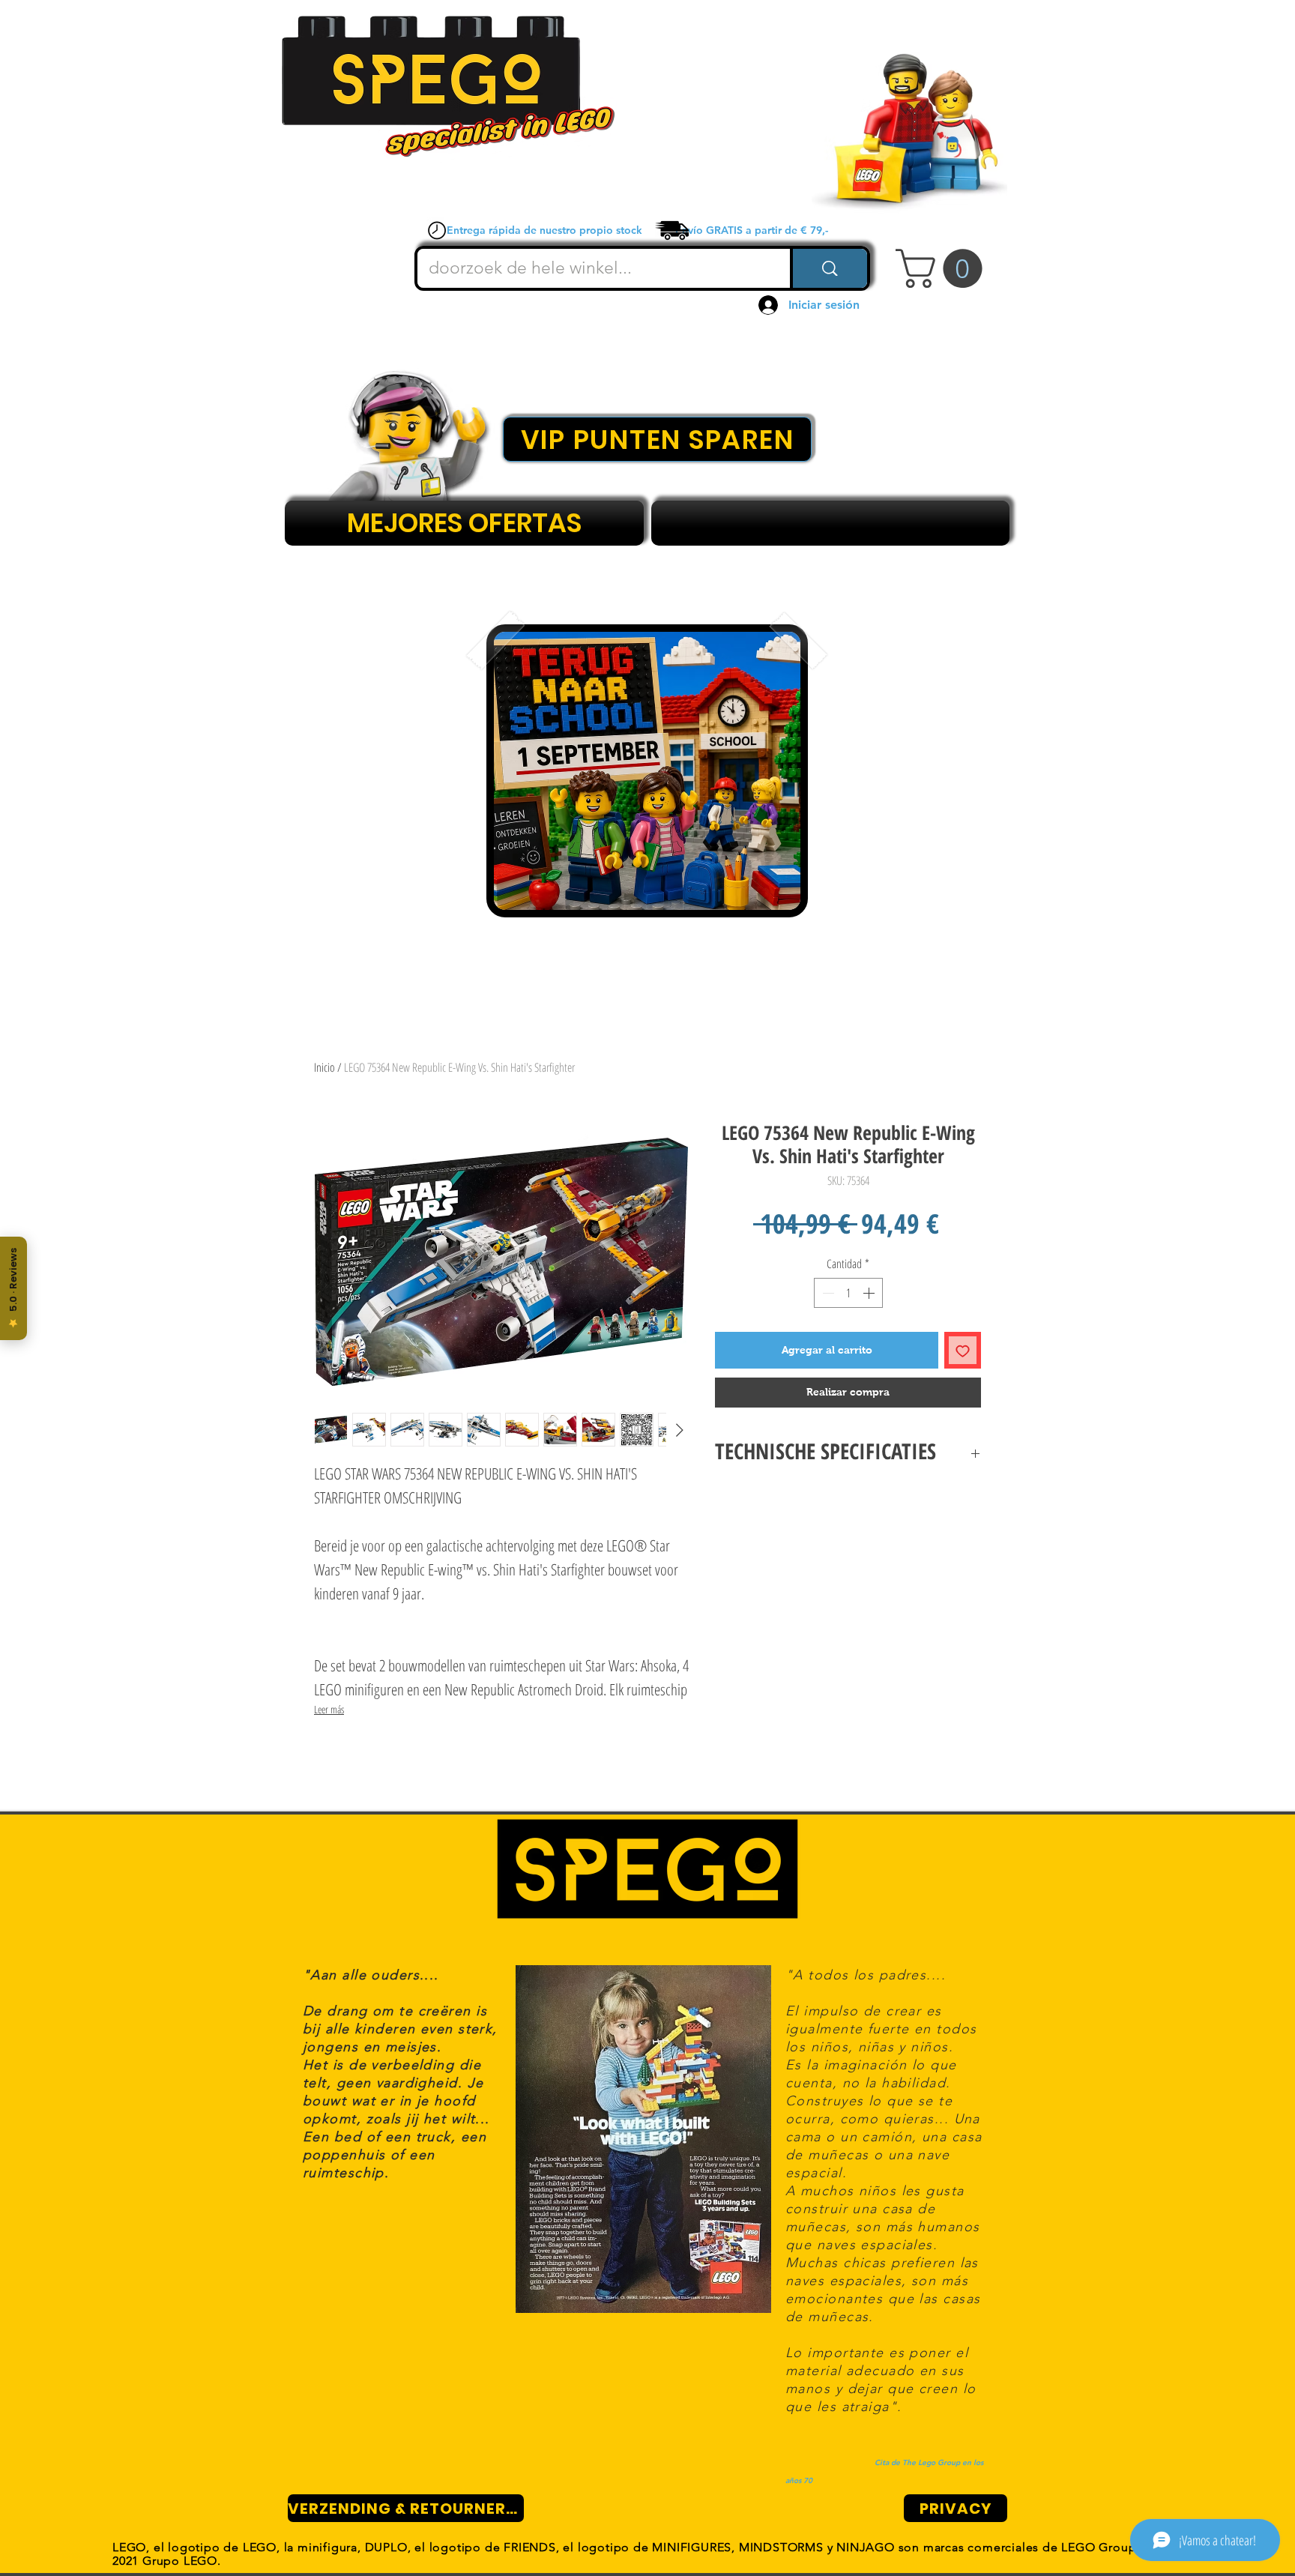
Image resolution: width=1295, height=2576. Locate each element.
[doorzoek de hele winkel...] (828, 268)
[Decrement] (827, 1293)
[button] (944, 268)
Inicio (324, 1067)
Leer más (329, 1709)
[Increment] (870, 1293)
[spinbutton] (848, 1293)
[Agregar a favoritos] (963, 1350)
